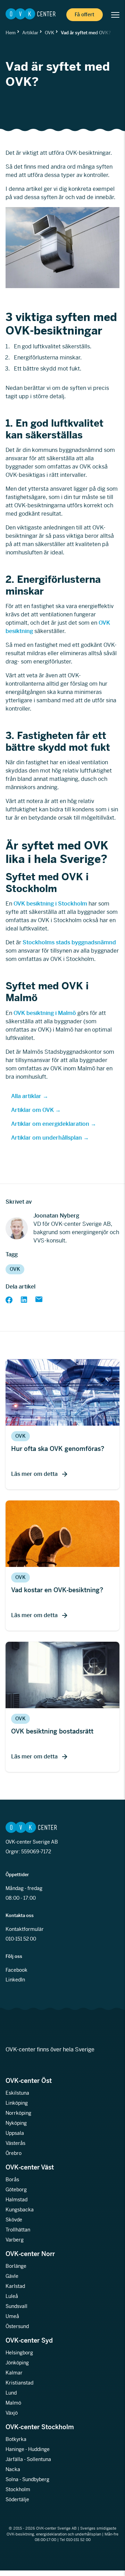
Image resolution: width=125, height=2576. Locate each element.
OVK (49, 33)
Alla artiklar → (30, 1096)
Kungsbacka (20, 2210)
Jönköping (17, 2363)
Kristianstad (19, 2383)
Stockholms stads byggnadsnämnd (69, 942)
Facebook (16, 1970)
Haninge (15, 2449)
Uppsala (15, 2133)
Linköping (17, 2103)
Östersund (17, 2326)
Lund (11, 2393)
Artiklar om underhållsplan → (50, 1138)
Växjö (12, 2413)
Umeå (12, 2316)
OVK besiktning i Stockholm (50, 904)
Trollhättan (18, 2230)
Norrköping (18, 2113)
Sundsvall (16, 2306)
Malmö (13, 2403)
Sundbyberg (36, 2479)
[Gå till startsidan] (31, 15)
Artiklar (30, 33)
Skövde (14, 2220)
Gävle (12, 2276)
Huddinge (39, 2449)
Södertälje (17, 2499)
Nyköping (16, 2123)
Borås (12, 2180)
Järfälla (14, 2459)
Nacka (13, 2469)
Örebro (14, 2153)
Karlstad (15, 2286)
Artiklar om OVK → (36, 1110)
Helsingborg (19, 2353)
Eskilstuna (17, 2093)
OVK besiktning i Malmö (45, 1013)
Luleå (12, 2296)
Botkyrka (16, 2439)
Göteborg (16, 2190)
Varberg (15, 2240)
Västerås (15, 2143)
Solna (12, 2479)
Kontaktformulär (25, 1929)
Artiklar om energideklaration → (54, 1124)
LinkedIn (15, 1980)
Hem (11, 33)
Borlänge (16, 2266)
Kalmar (14, 2373)
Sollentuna (39, 2459)
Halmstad (16, 2200)
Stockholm (18, 2489)
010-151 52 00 (21, 1939)
